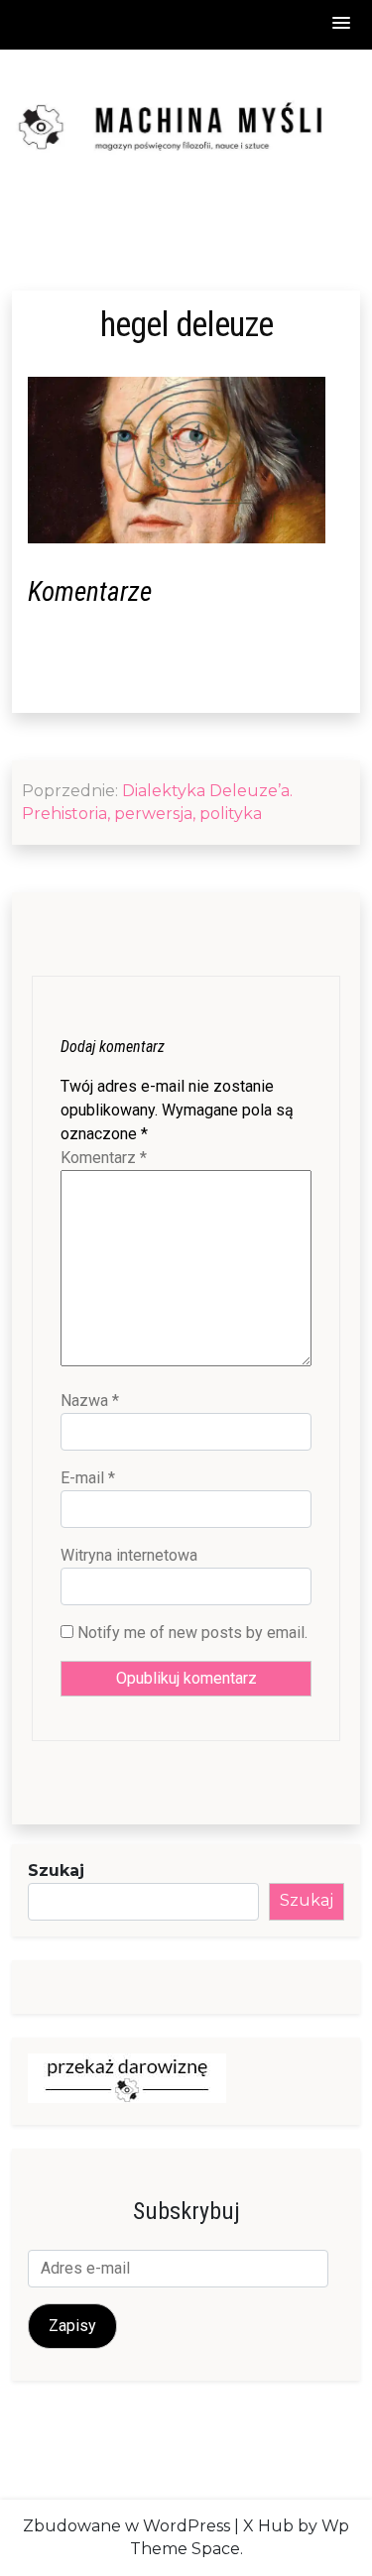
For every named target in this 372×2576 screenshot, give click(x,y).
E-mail (88, 1478)
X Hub (268, 2526)
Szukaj (56, 1871)
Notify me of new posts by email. (192, 1633)
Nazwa (90, 1401)
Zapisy (72, 2326)
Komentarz (104, 1158)
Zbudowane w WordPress (126, 2526)
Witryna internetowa (129, 1555)
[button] (342, 24)
